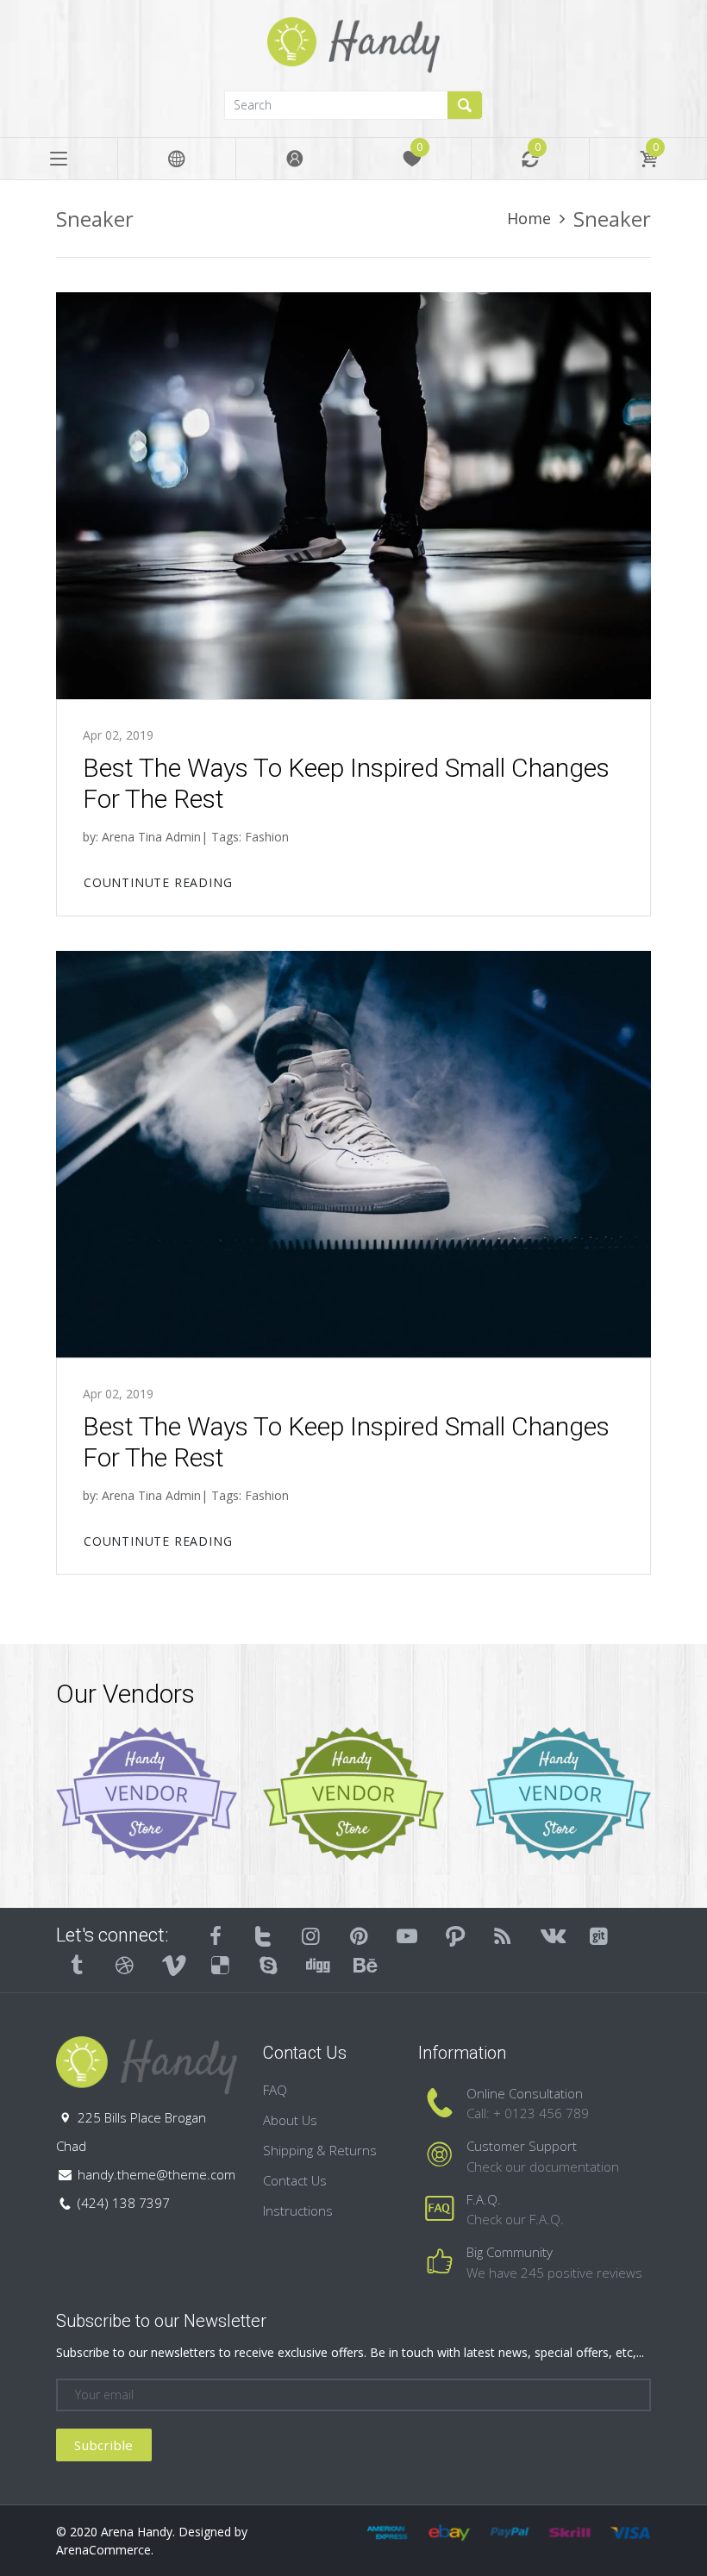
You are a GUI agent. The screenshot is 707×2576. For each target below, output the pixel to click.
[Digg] (316, 1965)
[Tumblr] (77, 1965)
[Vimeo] (172, 1965)
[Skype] (268, 1965)
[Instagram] (311, 1935)
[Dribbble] (125, 1965)
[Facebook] (216, 1935)
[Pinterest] (360, 1935)
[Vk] (551, 1935)
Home (529, 218)
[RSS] (504, 1935)
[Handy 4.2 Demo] (353, 44)
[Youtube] (407, 1935)
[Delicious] (221, 1965)
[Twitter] (264, 1935)
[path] (455, 1935)
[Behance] (365, 1965)
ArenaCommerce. (105, 2550)
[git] (599, 1935)
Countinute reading (158, 882)
